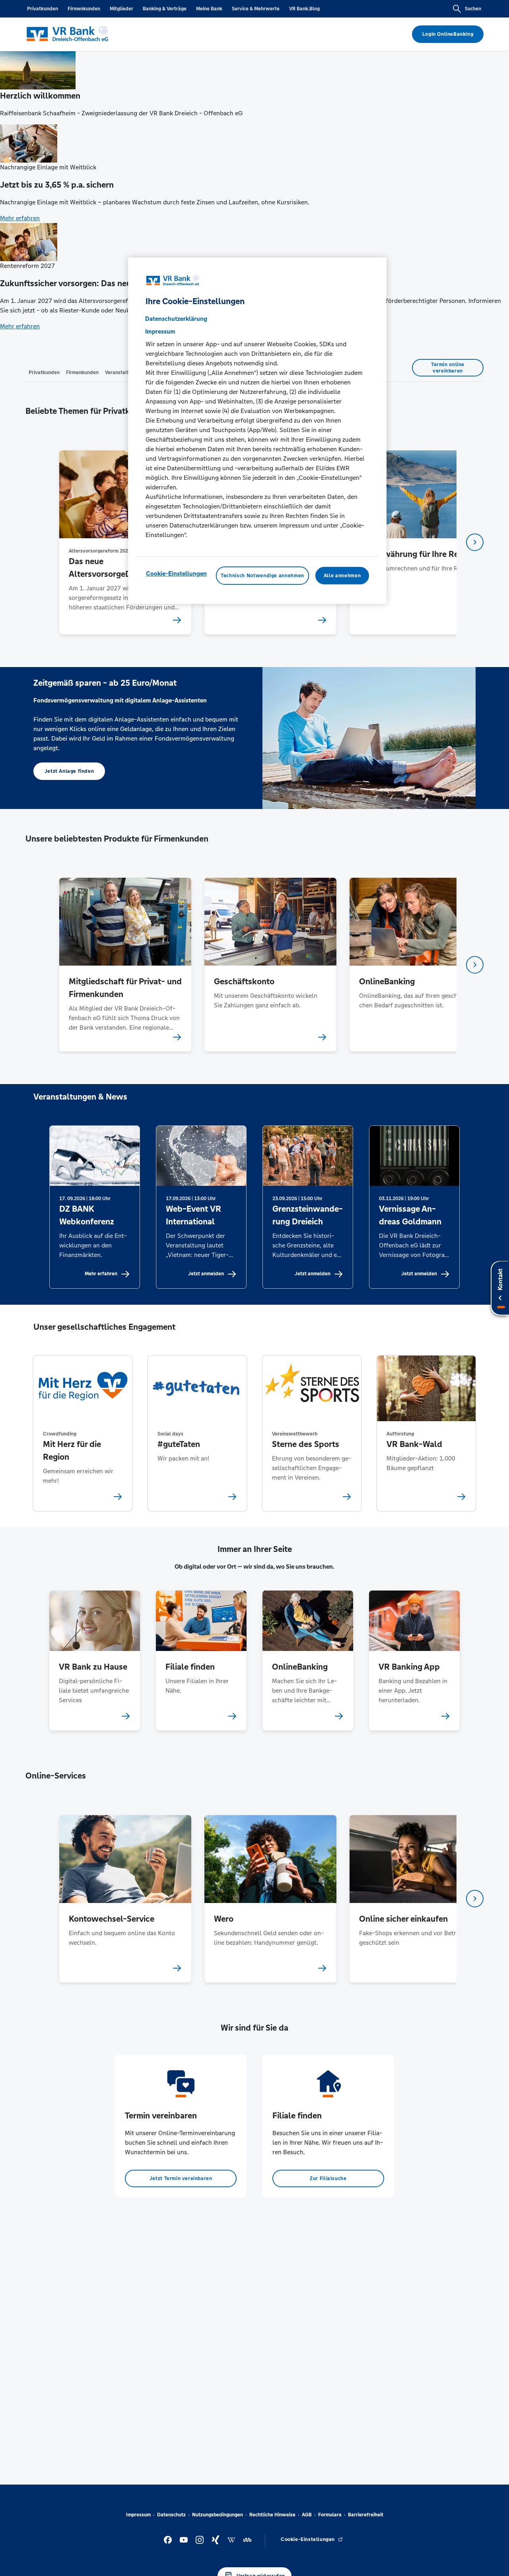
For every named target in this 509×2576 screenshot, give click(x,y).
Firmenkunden (84, 9)
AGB (307, 2515)
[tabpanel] (125, 542)
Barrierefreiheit (366, 2515)
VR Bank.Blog (304, 9)
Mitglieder (121, 9)
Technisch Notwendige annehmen (262, 576)
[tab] (44, 372)
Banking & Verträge (165, 9)
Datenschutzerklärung (176, 319)
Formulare (330, 2515)
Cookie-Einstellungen (176, 574)
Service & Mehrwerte (256, 9)
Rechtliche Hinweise (272, 2515)
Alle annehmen (342, 576)
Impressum (138, 2515)
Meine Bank (209, 9)
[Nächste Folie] (475, 542)
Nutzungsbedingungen (218, 2515)
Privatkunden (43, 9)
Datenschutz (171, 2515)
